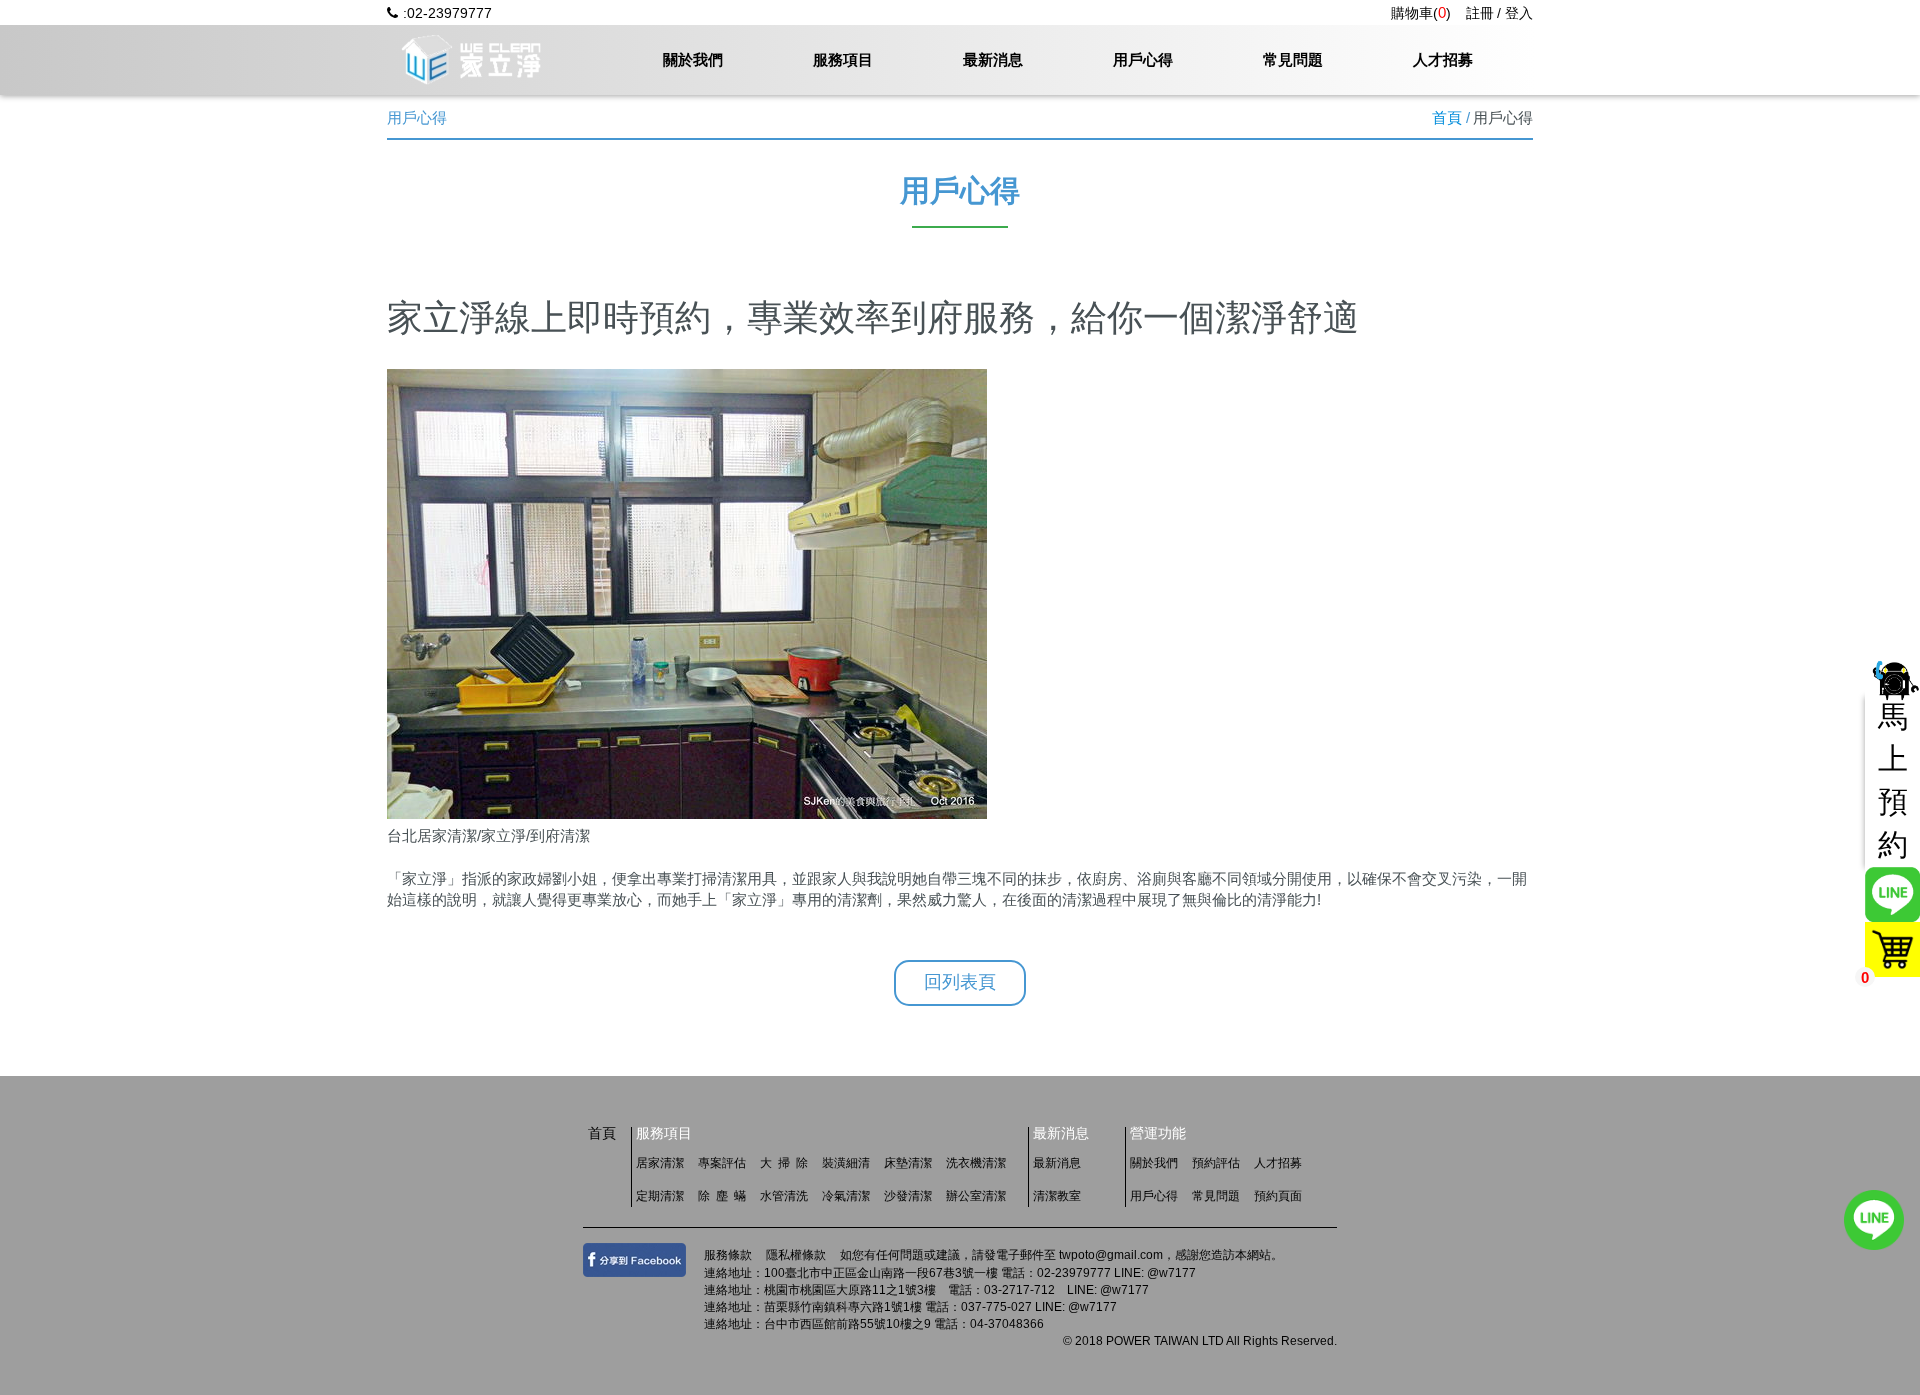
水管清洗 (784, 1196)
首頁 (1447, 117)
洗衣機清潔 (976, 1163)
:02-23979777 (447, 13)
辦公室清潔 (976, 1196)
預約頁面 (1278, 1196)
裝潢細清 (846, 1163)
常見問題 (1293, 59)
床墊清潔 (908, 1163)
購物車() (1421, 13)
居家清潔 (660, 1163)
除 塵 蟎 (722, 1196)
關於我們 (693, 59)
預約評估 (1216, 1163)
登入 (1519, 13)
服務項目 (843, 59)
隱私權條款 (796, 1255)
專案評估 (722, 1163)
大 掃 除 (784, 1163)
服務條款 (728, 1255)
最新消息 (993, 59)
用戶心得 (1143, 59)
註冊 (1480, 13)
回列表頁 (960, 982)
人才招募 (1443, 59)
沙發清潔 (908, 1196)
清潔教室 (1057, 1196)
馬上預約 (1893, 780)
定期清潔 (660, 1196)
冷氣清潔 (846, 1196)
